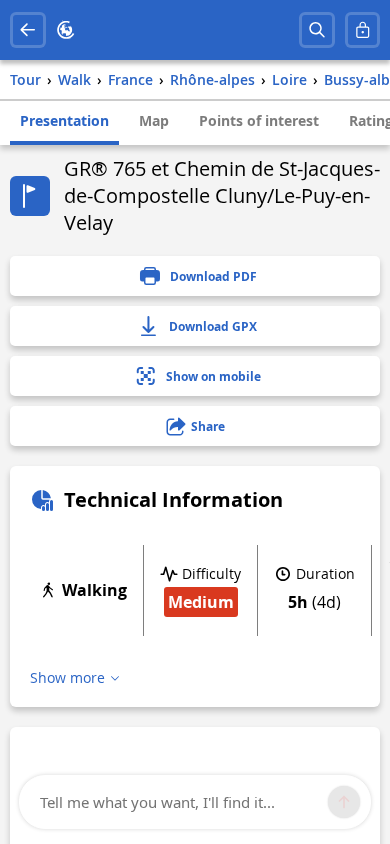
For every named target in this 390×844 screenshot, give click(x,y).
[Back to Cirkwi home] (66, 30)
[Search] (317, 30)
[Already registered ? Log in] (363, 30)
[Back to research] (28, 30)
